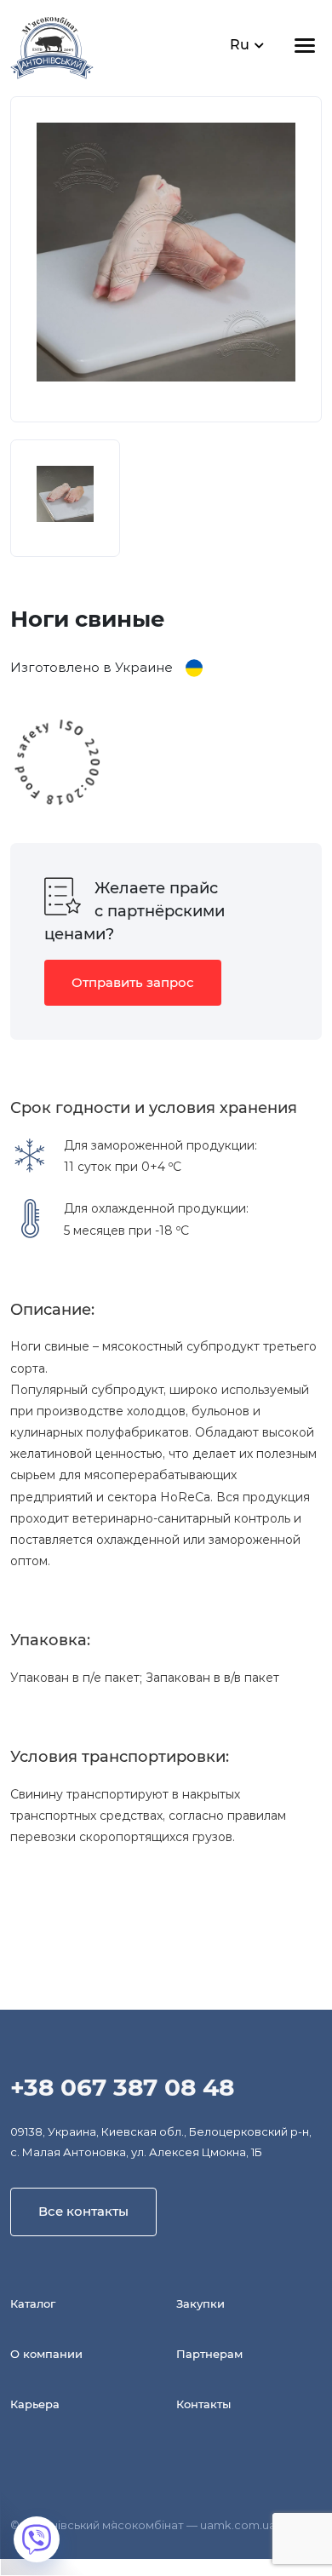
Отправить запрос (133, 982)
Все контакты (83, 2211)
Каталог (33, 2303)
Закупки (200, 2303)
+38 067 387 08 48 (122, 2087)
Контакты (203, 2404)
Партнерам (209, 2354)
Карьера (35, 2404)
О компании (46, 2354)
